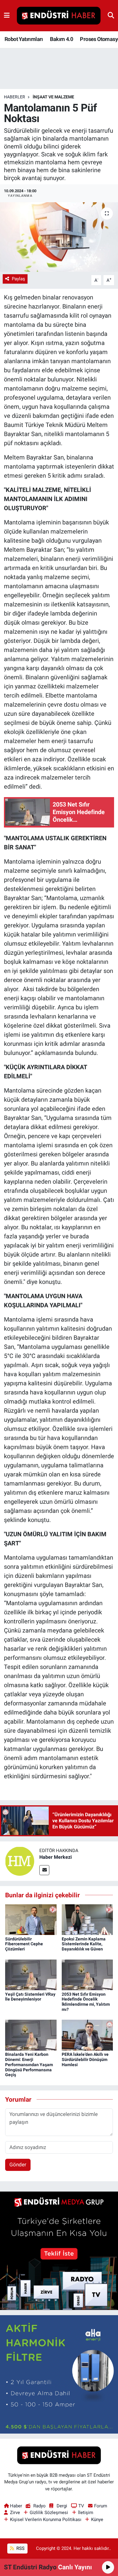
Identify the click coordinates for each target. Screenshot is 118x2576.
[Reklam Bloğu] (59, 2250)
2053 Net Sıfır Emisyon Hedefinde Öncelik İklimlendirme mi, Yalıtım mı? (86, 2002)
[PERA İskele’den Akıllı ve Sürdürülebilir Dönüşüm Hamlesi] (87, 2035)
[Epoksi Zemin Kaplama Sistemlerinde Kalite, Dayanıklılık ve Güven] (87, 1919)
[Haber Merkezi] (20, 1861)
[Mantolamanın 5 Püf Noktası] (59, 237)
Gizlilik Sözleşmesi (49, 2513)
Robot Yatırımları (24, 39)
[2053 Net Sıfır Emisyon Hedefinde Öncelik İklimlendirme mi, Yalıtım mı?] (87, 1974)
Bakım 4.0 (61, 39)
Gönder (18, 2165)
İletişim (86, 2513)
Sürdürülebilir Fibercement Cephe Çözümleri (24, 1944)
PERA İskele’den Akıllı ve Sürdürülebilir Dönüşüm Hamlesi (85, 2059)
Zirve (15, 2513)
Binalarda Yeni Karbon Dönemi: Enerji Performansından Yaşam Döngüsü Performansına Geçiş (29, 2064)
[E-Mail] (44, 1870)
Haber (16, 2506)
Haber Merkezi (56, 1857)
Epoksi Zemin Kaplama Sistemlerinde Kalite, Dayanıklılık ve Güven (84, 1944)
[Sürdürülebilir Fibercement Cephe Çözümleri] (31, 1919)
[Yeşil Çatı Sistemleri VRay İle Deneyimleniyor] (31, 1974)
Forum (101, 2506)
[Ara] (111, 15)
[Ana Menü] (7, 15)
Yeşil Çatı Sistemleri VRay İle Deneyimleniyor (30, 1997)
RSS (20, 2548)
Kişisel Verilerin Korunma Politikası (46, 2520)
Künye (97, 2520)
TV (81, 2506)
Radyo (39, 2506)
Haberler (15, 97)
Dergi (62, 2506)
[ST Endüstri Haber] (59, 16)
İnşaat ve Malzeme (53, 97)
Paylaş (18, 279)
